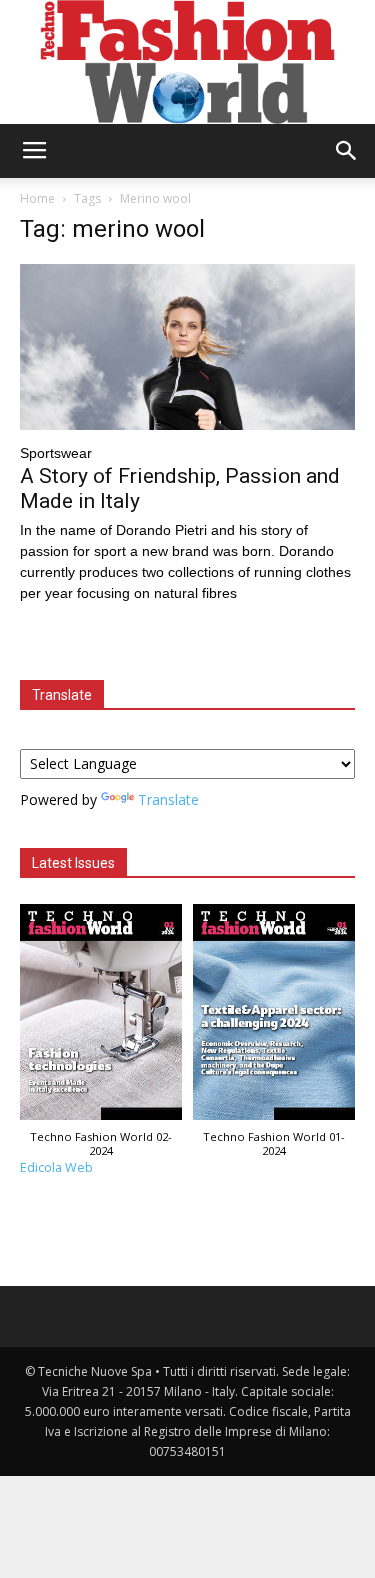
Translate (168, 799)
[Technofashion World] (187, 62)
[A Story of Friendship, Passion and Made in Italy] (187, 346)
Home (37, 198)
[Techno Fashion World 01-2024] (274, 1017)
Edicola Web (56, 1167)
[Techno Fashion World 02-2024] (101, 1017)
